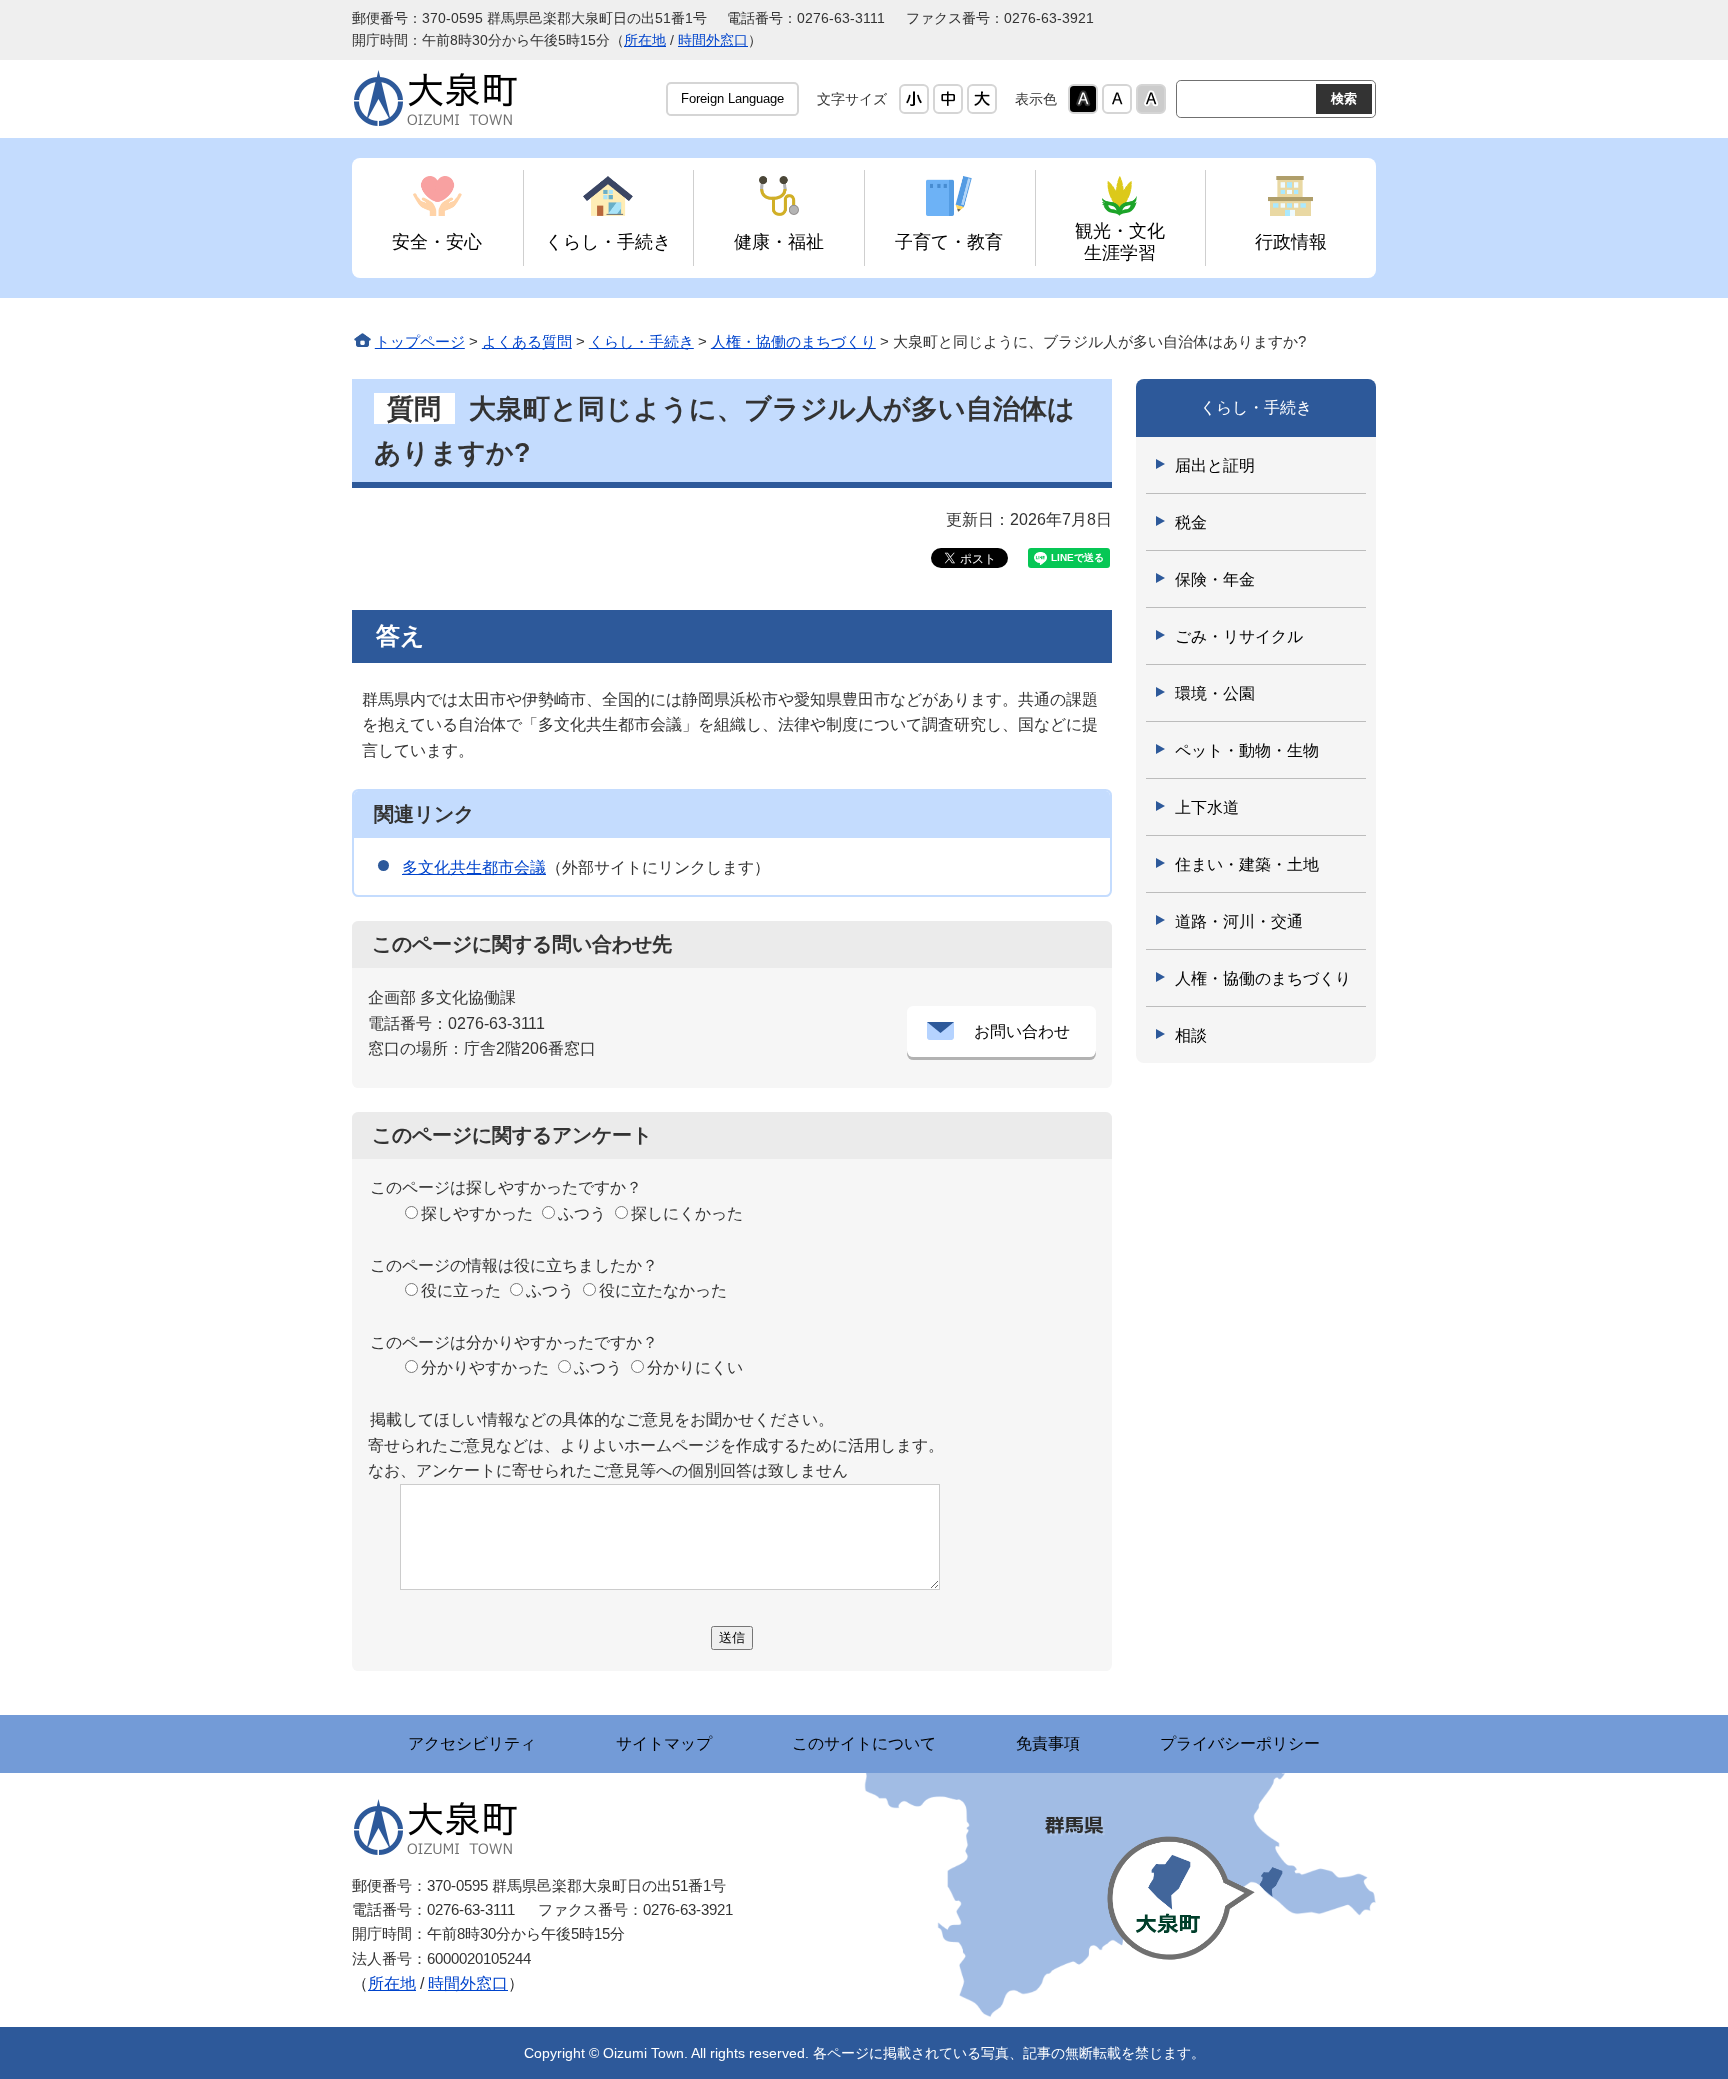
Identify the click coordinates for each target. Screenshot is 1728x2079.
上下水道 (1207, 807)
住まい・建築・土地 (1247, 864)
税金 (1191, 522)
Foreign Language (732, 98)
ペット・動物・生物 (1247, 750)
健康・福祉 (779, 241)
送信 (732, 1637)
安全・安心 (437, 241)
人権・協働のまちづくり (793, 341)
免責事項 (1048, 1743)
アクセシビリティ (472, 1743)
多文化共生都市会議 (474, 867)
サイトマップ (664, 1743)
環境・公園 (1215, 693)
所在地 (645, 40)
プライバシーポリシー (1240, 1743)
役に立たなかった (663, 1290)
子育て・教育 (949, 241)
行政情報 (1291, 241)
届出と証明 (1215, 465)
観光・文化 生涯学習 (1120, 241)
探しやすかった (477, 1213)
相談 (1191, 1035)
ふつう (582, 1213)
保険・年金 (1215, 579)
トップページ (420, 341)
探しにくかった (687, 1213)
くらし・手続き (608, 241)
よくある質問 (527, 341)
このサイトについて (864, 1743)
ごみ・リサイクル (1239, 636)
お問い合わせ (1022, 1031)
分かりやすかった (485, 1367)
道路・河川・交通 (1239, 921)
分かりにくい (695, 1367)
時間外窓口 (713, 40)
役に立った (461, 1290)
